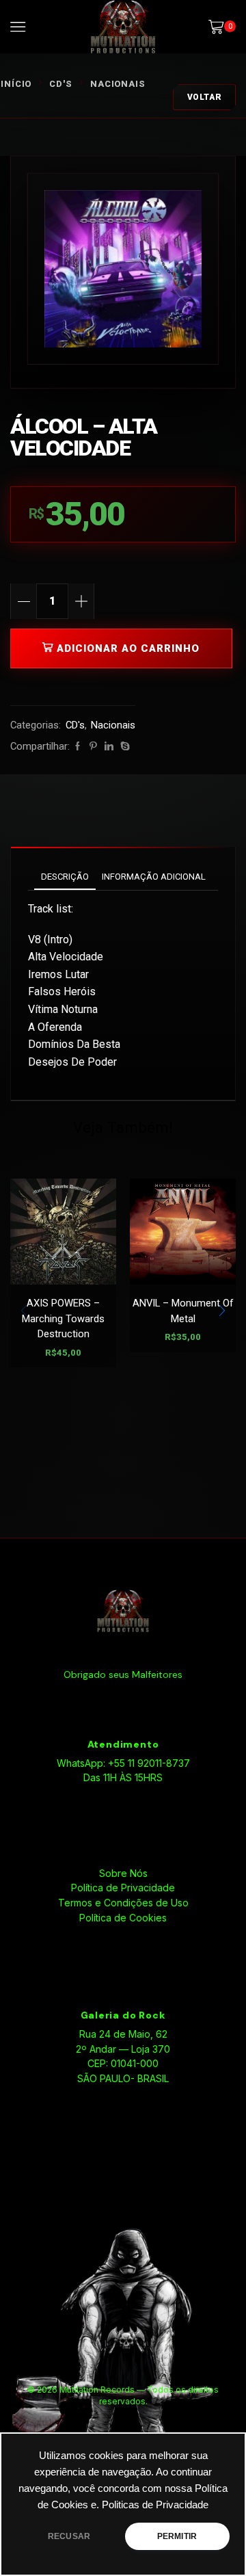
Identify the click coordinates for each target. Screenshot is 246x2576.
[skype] (123, 747)
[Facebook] (78, 747)
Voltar (205, 97)
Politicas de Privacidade (155, 2505)
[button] (222, 1311)
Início (16, 84)
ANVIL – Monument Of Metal (183, 1311)
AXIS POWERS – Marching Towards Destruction (63, 1318)
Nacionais (118, 84)
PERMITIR (177, 2536)
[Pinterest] (93, 747)
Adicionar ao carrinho (128, 648)
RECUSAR (69, 2536)
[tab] (65, 877)
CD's (61, 84)
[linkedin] (109, 747)
